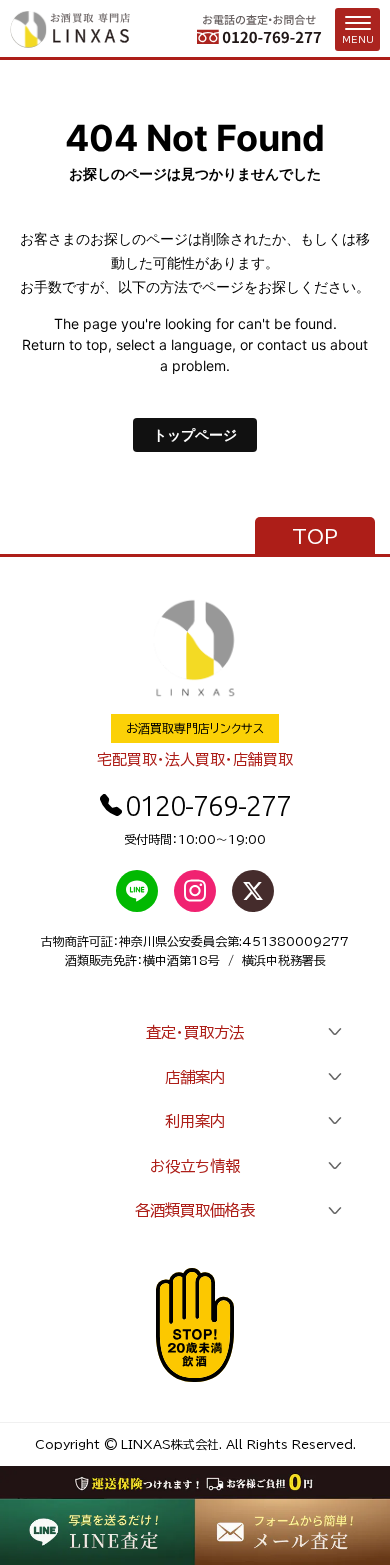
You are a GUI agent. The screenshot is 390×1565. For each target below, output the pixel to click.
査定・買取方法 (195, 1032)
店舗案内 (195, 1077)
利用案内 (195, 1121)
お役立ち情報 (195, 1166)
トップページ (195, 434)
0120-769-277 (208, 805)
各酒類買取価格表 (195, 1210)
